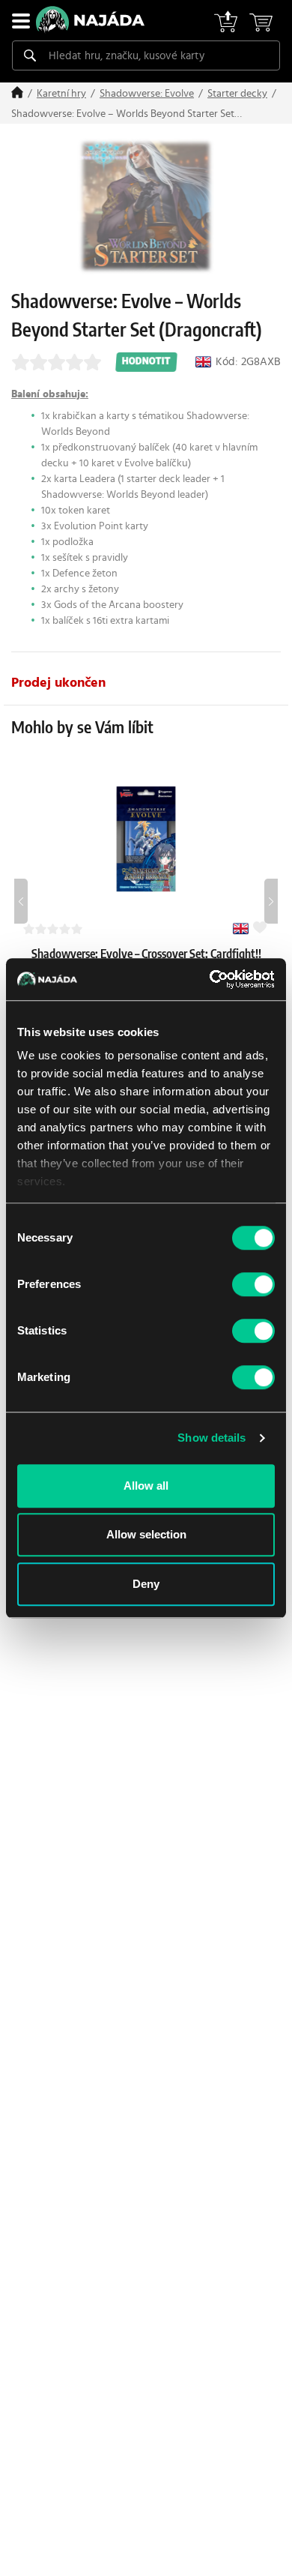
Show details (212, 1438)
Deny (146, 1584)
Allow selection (146, 1534)
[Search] (30, 55)
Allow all (146, 1486)
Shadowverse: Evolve (147, 94)
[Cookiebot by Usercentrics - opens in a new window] (210, 979)
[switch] (253, 1284)
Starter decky (237, 94)
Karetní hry (61, 94)
